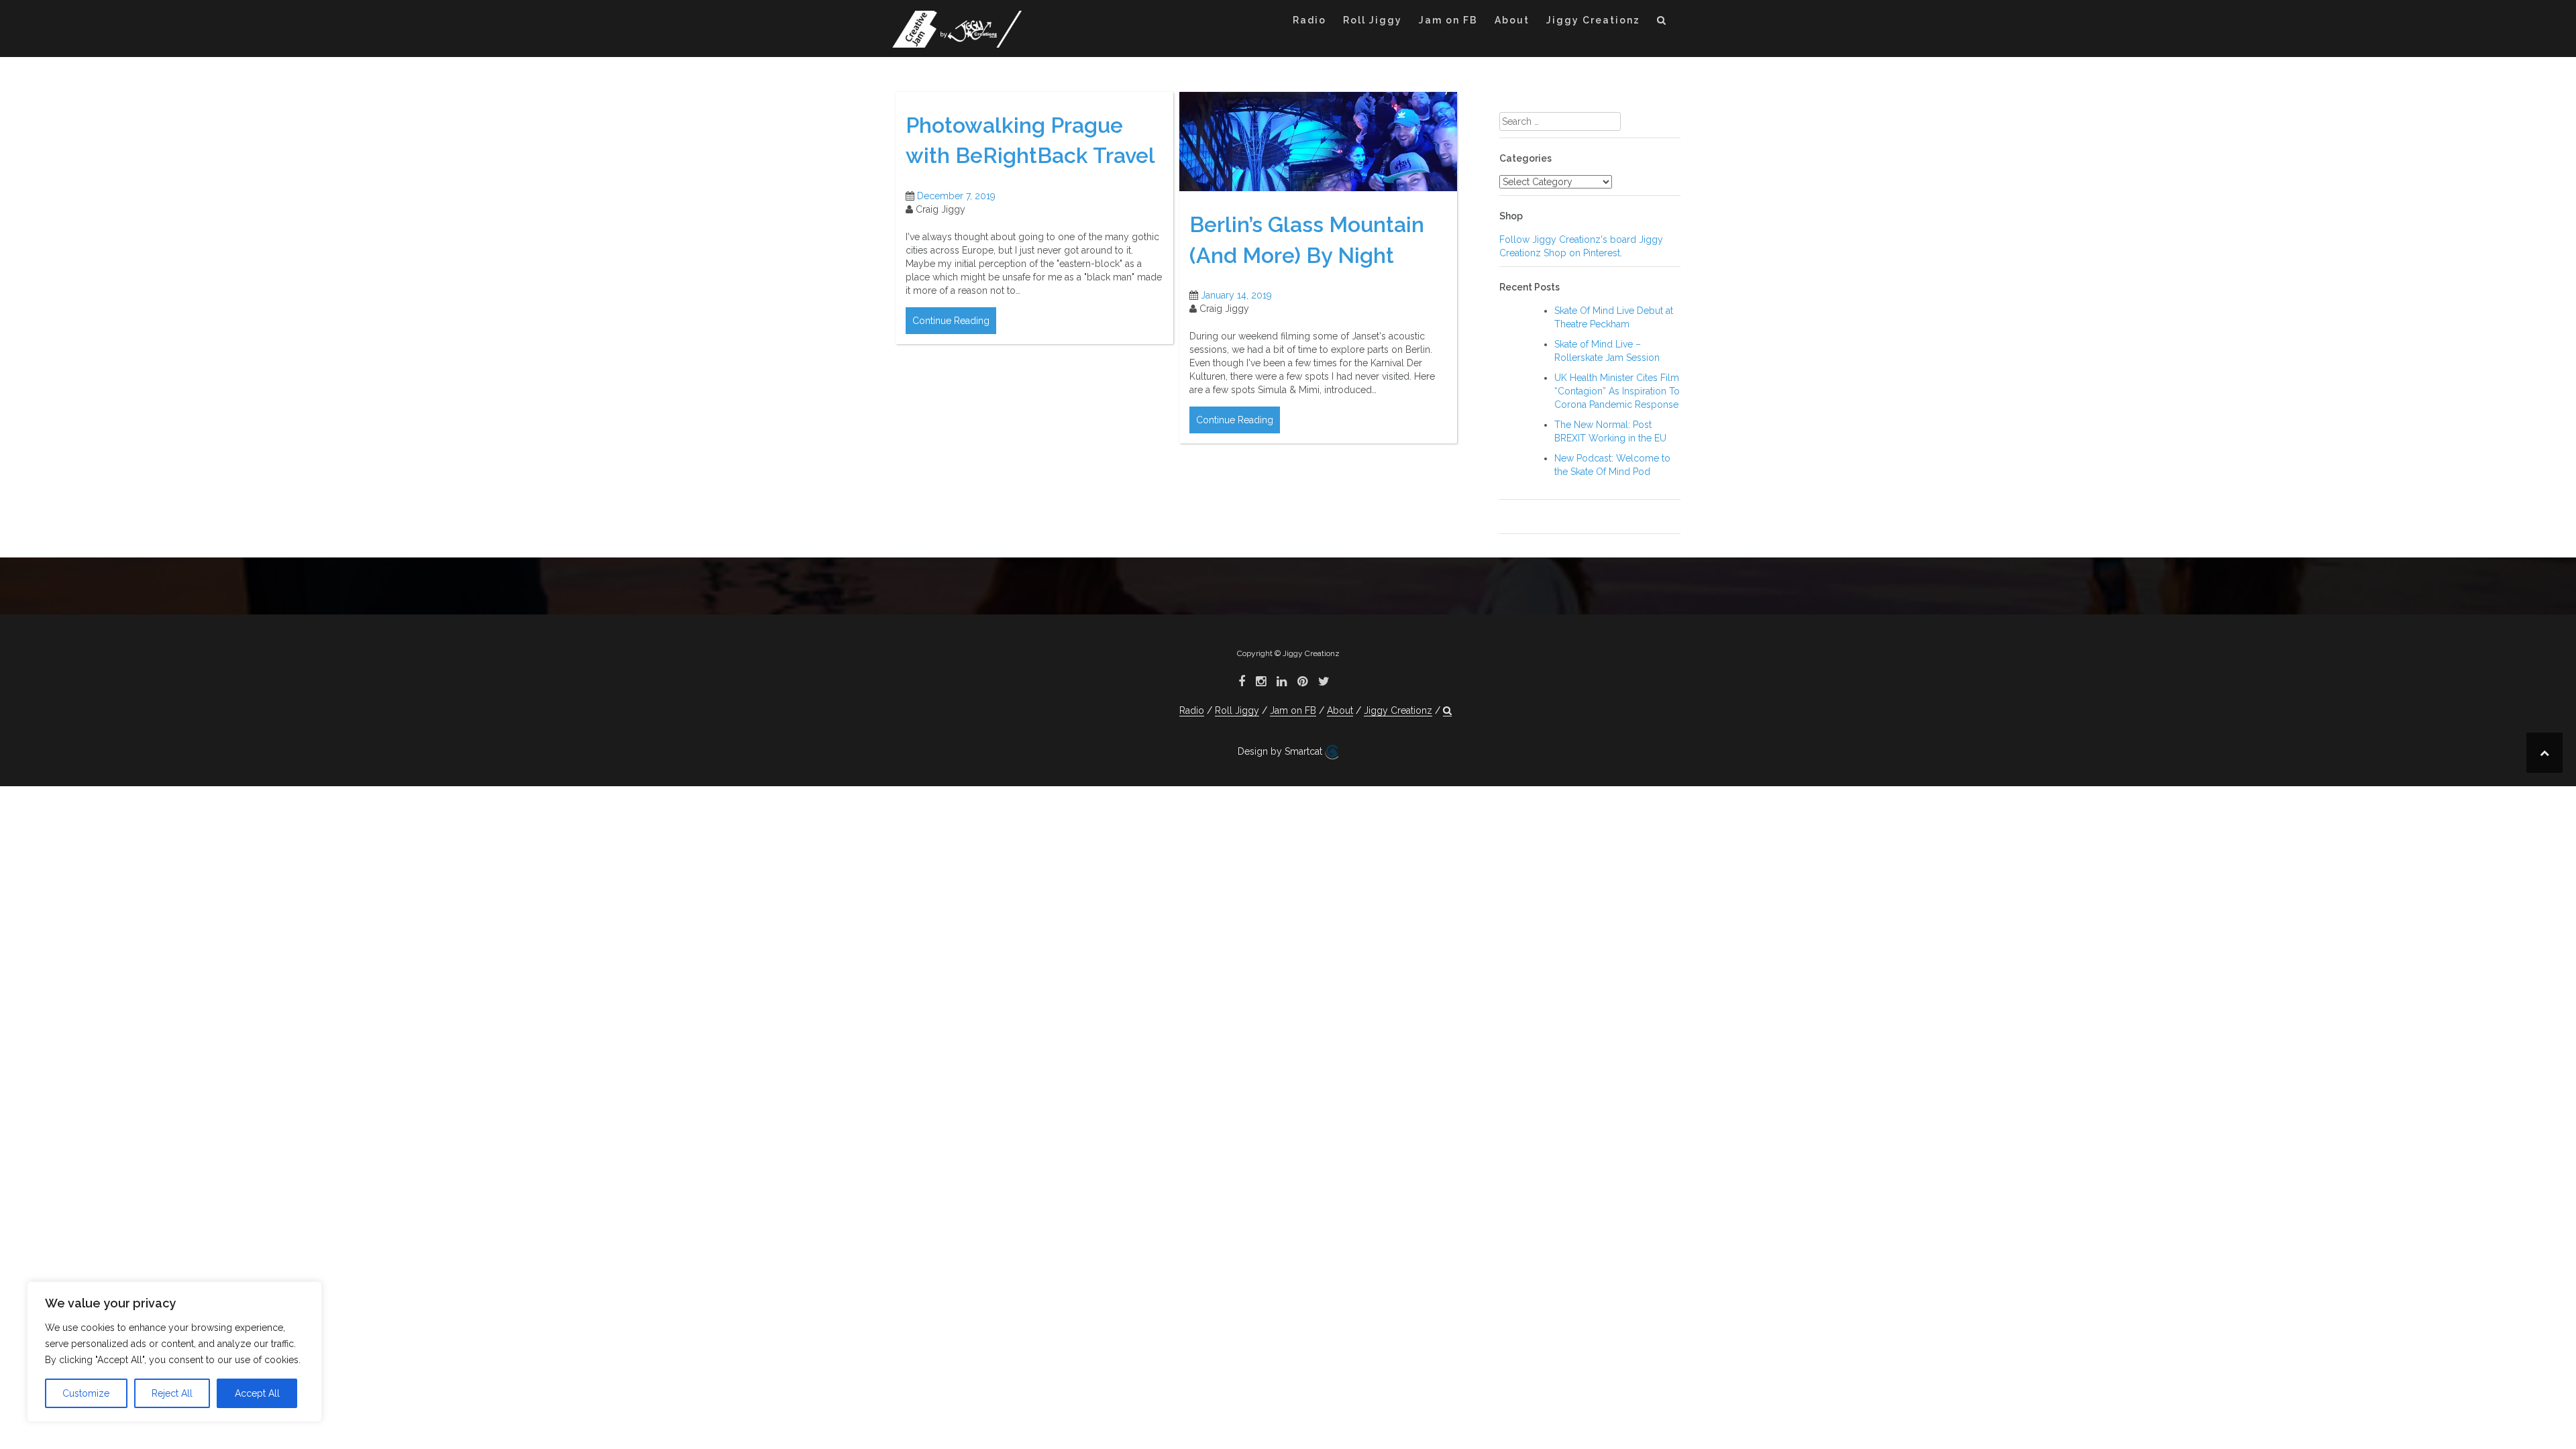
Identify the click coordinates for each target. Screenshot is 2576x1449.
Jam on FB (1448, 20)
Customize (86, 1393)
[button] (1662, 22)
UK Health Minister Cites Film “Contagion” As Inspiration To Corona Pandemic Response (1617, 391)
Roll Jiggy (1373, 20)
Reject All (172, 1393)
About (1512, 20)
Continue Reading (951, 321)
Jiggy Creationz (1593, 20)
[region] (174, 1352)
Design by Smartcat (1281, 751)
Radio (1309, 20)
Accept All (257, 1393)
